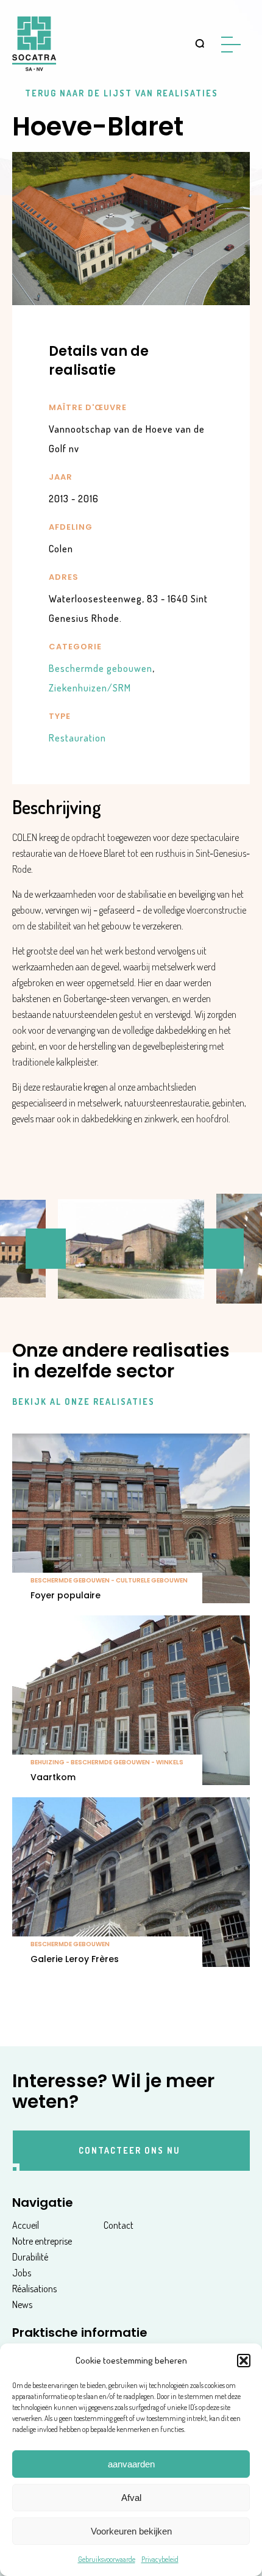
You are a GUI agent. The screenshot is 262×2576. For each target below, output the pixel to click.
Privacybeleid (160, 2559)
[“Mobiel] (235, 45)
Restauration (77, 738)
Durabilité (30, 2257)
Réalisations (34, 2289)
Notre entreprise (42, 2241)
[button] (244, 2361)
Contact (119, 2225)
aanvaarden (131, 2464)
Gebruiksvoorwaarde (107, 2559)
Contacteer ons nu (129, 2150)
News (22, 2304)
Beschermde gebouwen (102, 668)
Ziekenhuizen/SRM (90, 688)
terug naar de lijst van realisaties (122, 93)
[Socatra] (34, 44)
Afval (131, 2498)
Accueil (26, 2225)
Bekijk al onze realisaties (83, 1402)
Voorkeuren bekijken (131, 2531)
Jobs (22, 2273)
